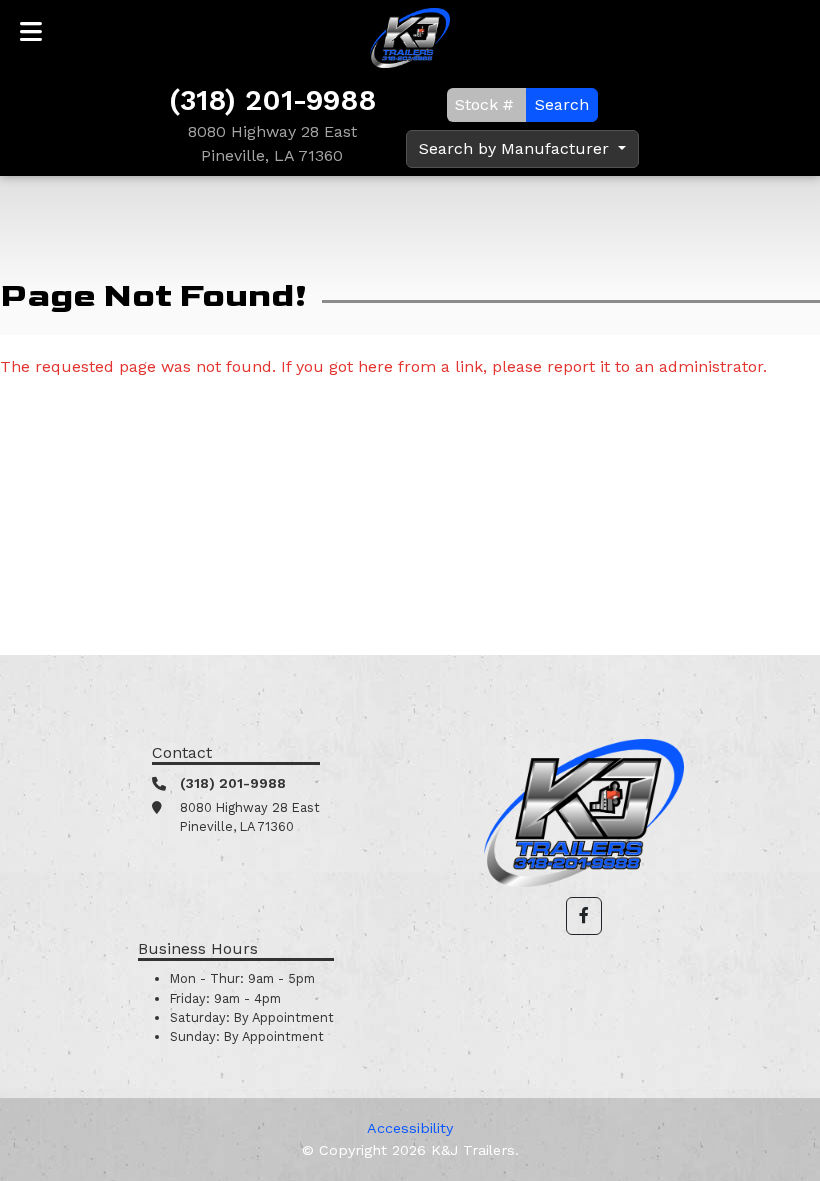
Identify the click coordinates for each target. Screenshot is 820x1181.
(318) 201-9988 (272, 100)
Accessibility (410, 1128)
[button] (584, 916)
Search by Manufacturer (516, 148)
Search (562, 104)
